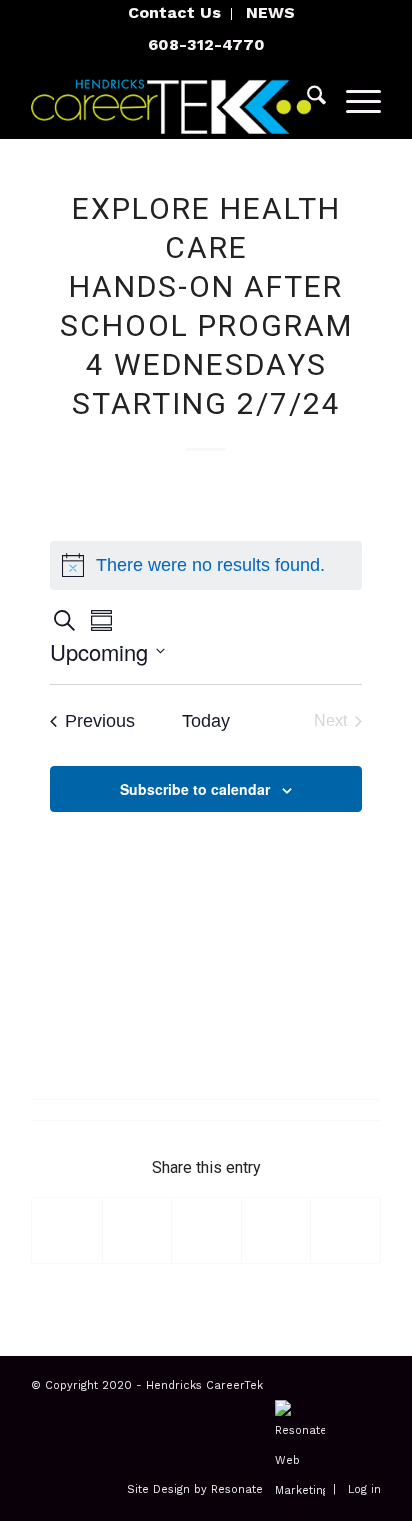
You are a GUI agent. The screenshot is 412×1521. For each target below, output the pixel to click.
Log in (364, 1490)
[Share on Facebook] (67, 1230)
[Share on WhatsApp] (206, 1230)
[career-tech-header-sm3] (171, 99)
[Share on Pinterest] (276, 1230)
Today (206, 721)
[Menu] (353, 99)
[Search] (306, 99)
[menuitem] (175, 14)
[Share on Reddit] (345, 1230)
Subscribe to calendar (195, 789)
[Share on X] (137, 1230)
